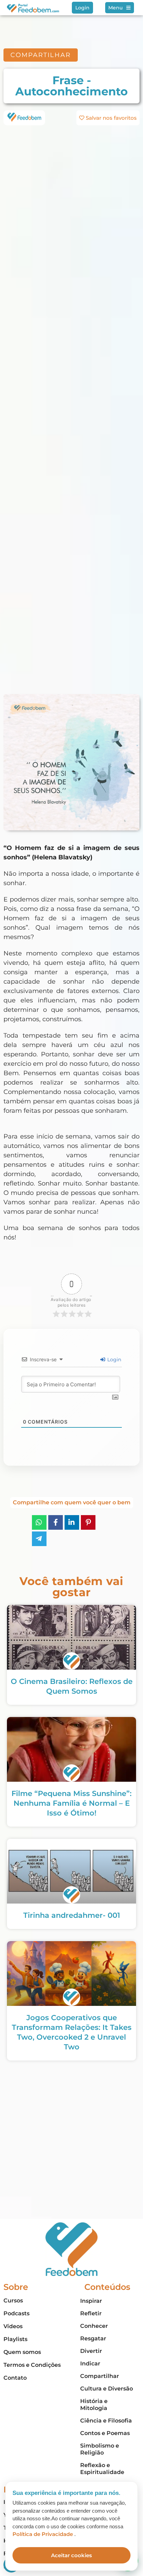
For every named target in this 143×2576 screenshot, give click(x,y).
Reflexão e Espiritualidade (102, 2469)
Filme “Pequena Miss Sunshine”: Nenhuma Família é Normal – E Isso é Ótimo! (71, 1803)
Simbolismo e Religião (100, 2449)
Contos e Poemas (105, 2433)
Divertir (91, 2351)
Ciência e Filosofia (106, 2421)
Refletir (91, 2313)
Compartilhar (100, 2376)
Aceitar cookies (71, 2555)
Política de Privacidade (43, 2534)
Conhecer (94, 2326)
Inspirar (91, 2301)
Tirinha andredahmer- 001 (72, 1915)
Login (113, 1360)
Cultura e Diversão (107, 2389)
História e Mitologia (94, 2405)
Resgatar (93, 2338)
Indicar (90, 2364)
